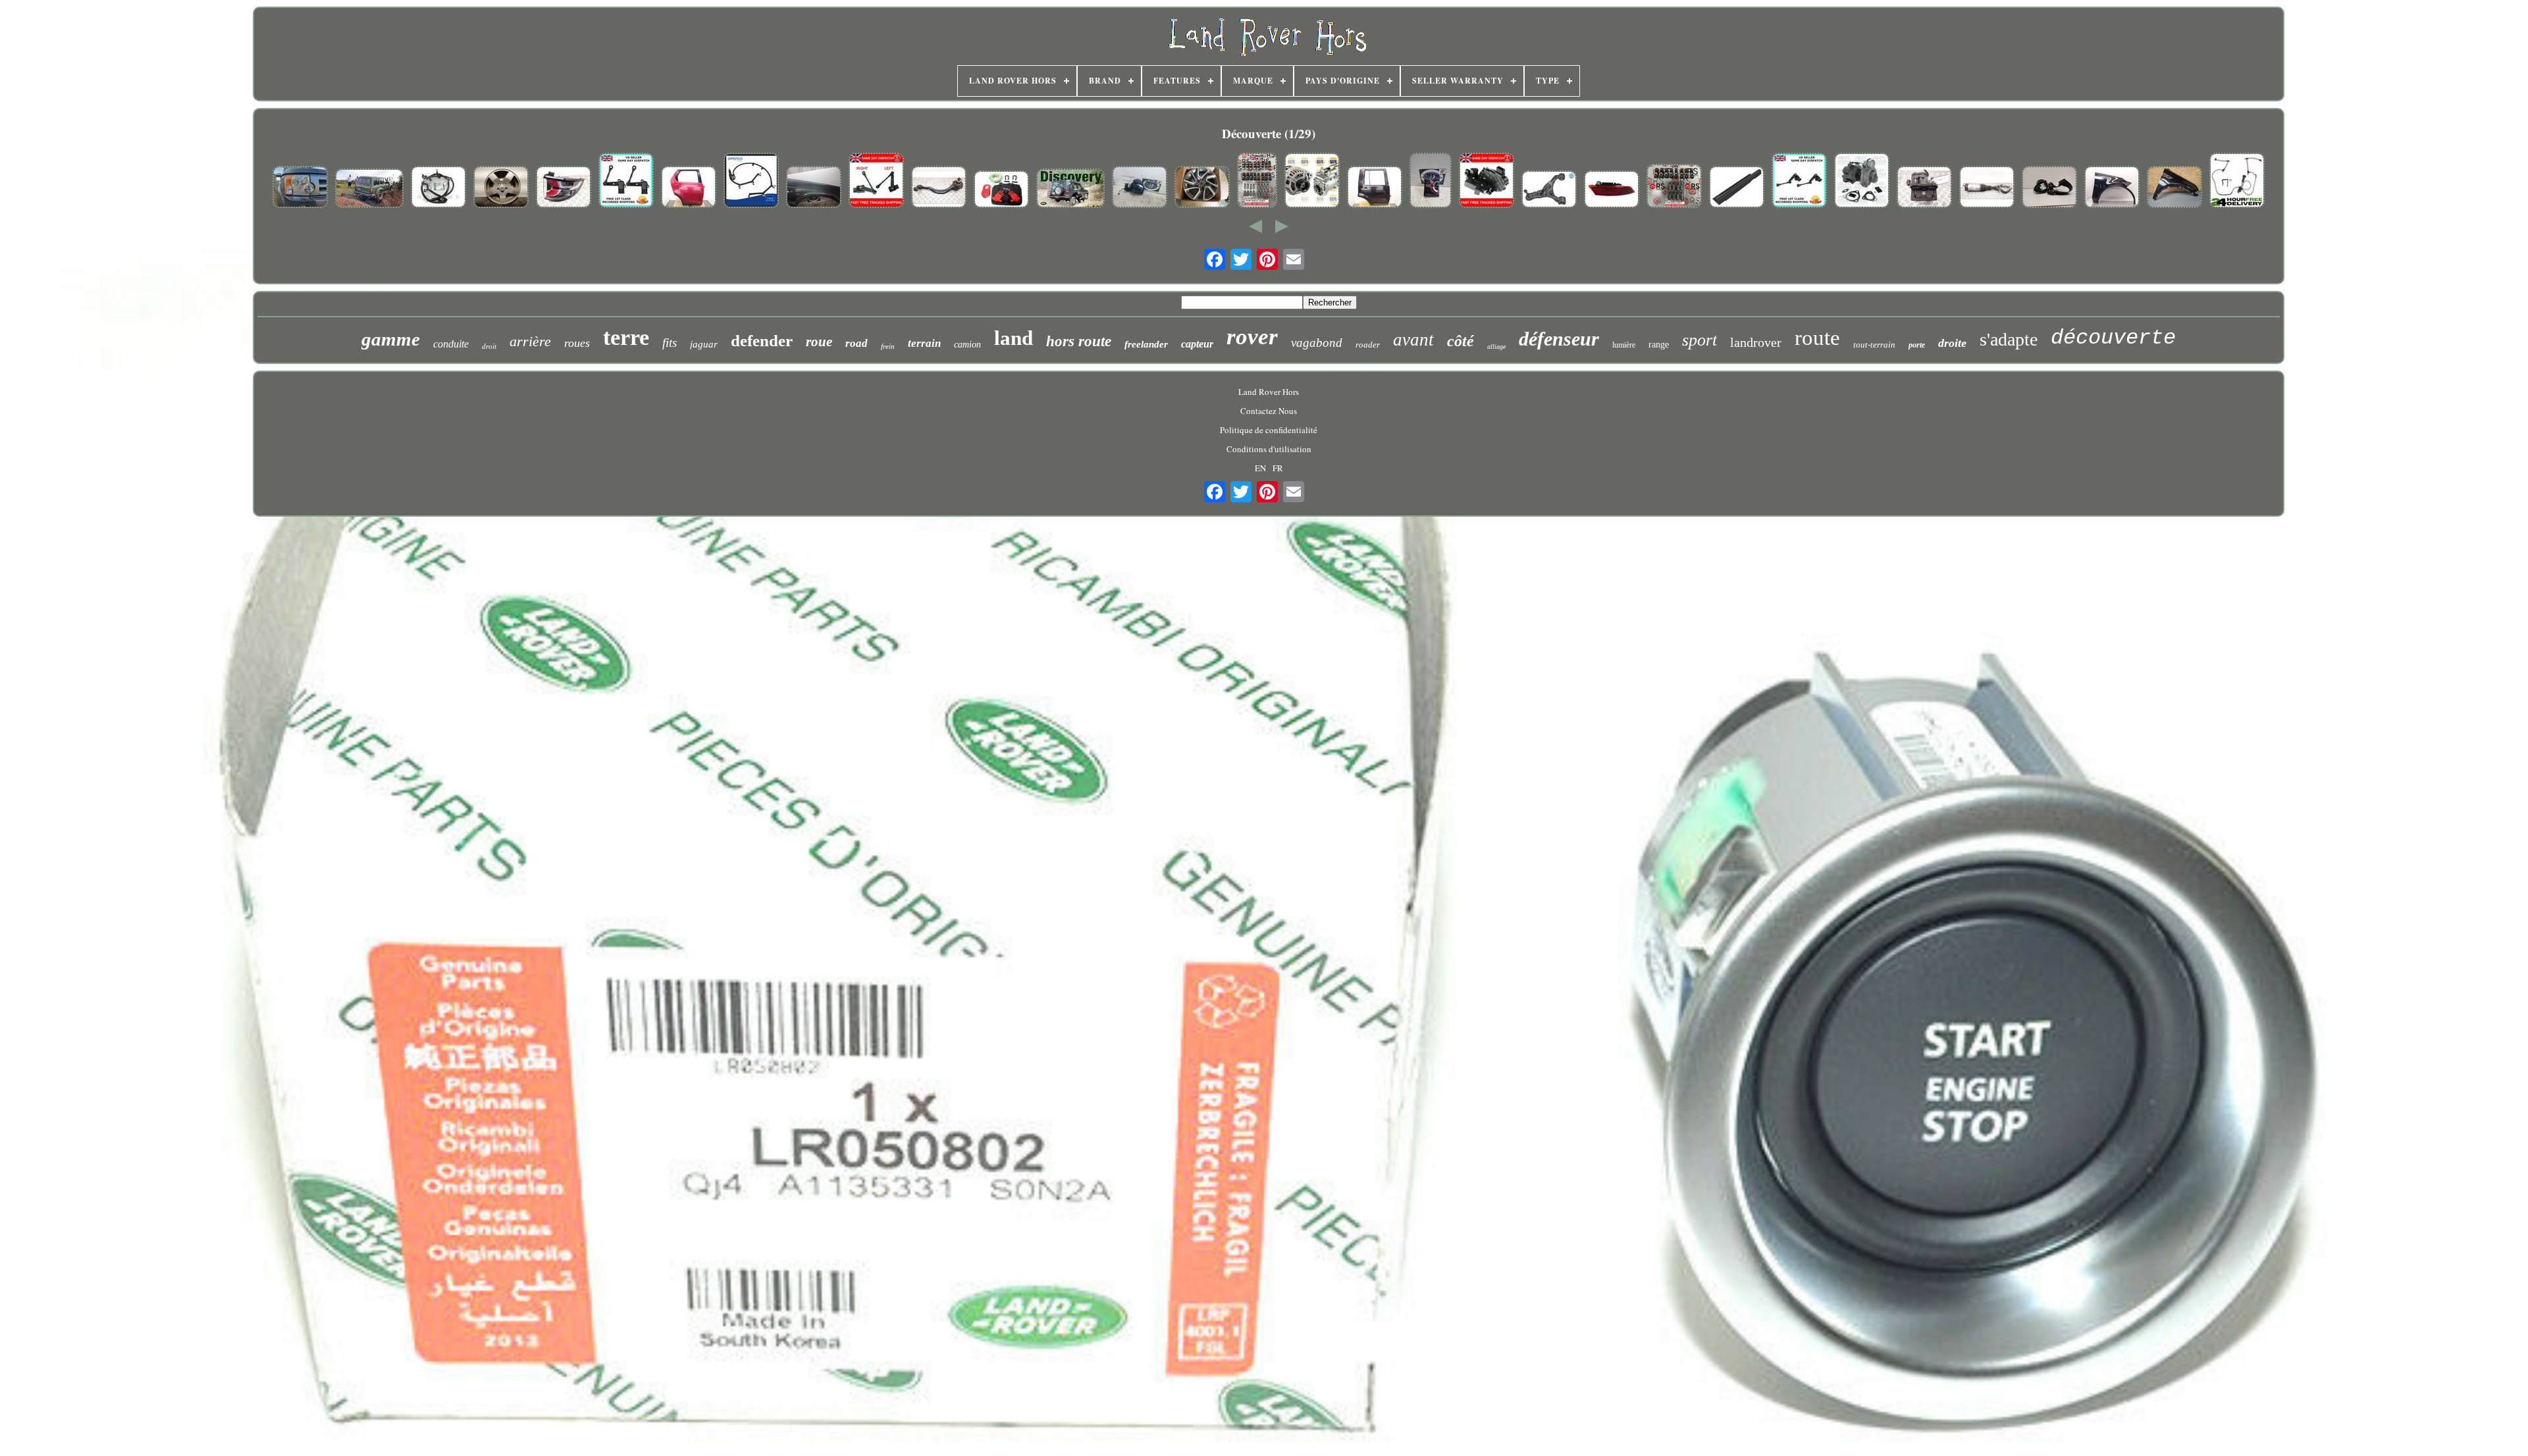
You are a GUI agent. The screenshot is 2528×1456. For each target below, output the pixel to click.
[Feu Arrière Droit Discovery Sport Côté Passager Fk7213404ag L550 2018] (564, 188)
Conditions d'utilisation (1269, 449)
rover (1252, 337)
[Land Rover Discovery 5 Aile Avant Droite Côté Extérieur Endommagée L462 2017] (2112, 188)
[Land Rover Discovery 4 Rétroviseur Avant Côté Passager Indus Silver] (1140, 188)
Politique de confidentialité (1269, 430)
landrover (1756, 342)
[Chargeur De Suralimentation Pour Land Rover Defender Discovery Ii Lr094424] (1862, 182)
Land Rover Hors (1269, 392)
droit (489, 346)
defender (762, 341)
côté (1461, 341)
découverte (2113, 338)
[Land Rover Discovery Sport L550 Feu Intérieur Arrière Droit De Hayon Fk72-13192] (1431, 182)
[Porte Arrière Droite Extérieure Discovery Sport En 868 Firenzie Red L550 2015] (689, 188)
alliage (1496, 347)
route (1817, 338)
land (1014, 338)
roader (1368, 345)
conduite (451, 344)
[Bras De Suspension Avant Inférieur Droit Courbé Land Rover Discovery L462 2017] (939, 188)
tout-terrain (1874, 345)
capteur (1197, 344)
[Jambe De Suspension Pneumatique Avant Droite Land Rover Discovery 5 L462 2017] (1987, 188)
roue (819, 342)
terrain (924, 343)
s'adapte (2009, 339)
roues (577, 343)
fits (670, 343)
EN (1260, 468)
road (856, 343)
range (1659, 345)
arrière (530, 341)
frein (888, 346)
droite (1952, 343)
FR (1278, 468)
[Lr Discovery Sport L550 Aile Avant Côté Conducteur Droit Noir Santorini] (2174, 188)
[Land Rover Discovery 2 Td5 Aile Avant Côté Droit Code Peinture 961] (814, 188)
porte (1917, 345)
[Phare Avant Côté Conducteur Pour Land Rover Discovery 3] (300, 188)
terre (626, 337)
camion (967, 345)
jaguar (704, 344)
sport (1699, 340)
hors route (1079, 341)
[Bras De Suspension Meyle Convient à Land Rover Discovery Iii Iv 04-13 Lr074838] (1549, 191)
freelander (1146, 344)
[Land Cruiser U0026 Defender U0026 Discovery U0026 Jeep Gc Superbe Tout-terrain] (369, 190)
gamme (391, 339)
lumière (1624, 345)
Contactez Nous (1269, 411)
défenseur (1559, 339)
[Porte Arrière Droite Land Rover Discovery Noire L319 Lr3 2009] (1375, 188)
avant (1413, 340)
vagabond (1317, 343)
